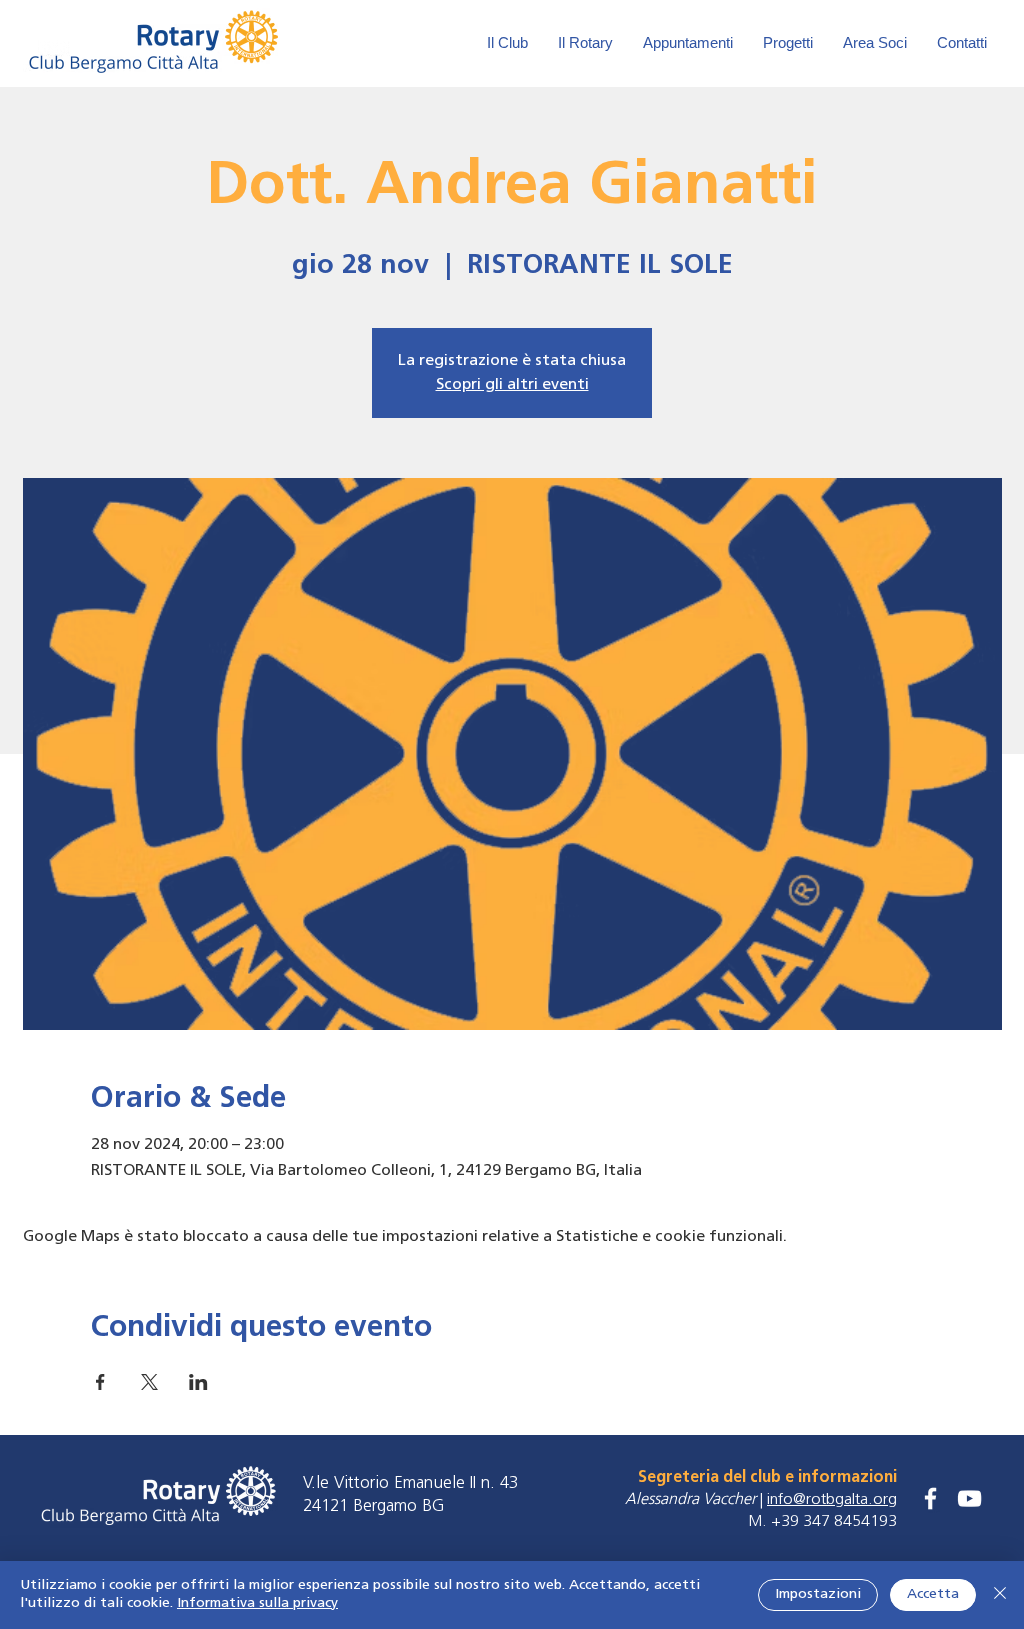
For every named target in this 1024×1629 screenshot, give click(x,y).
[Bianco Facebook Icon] (930, 1498)
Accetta (933, 1594)
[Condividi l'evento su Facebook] (100, 1382)
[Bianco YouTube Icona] (969, 1498)
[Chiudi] (1000, 1595)
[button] (875, 43)
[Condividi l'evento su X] (149, 1382)
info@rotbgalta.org (832, 1500)
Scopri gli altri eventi (512, 385)
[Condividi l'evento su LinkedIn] (198, 1382)
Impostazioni (818, 1594)
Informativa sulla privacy (257, 1603)
